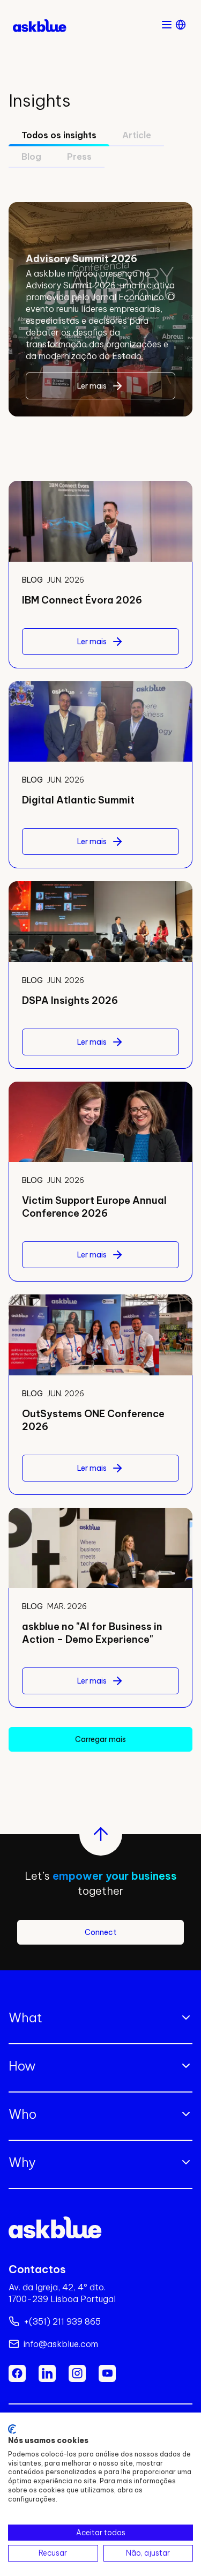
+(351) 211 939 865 (62, 2321)
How (22, 2066)
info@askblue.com (61, 2344)
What (25, 2017)
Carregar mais (100, 1739)
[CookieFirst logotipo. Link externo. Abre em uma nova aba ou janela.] (12, 2429)
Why (22, 2162)
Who (23, 2114)
